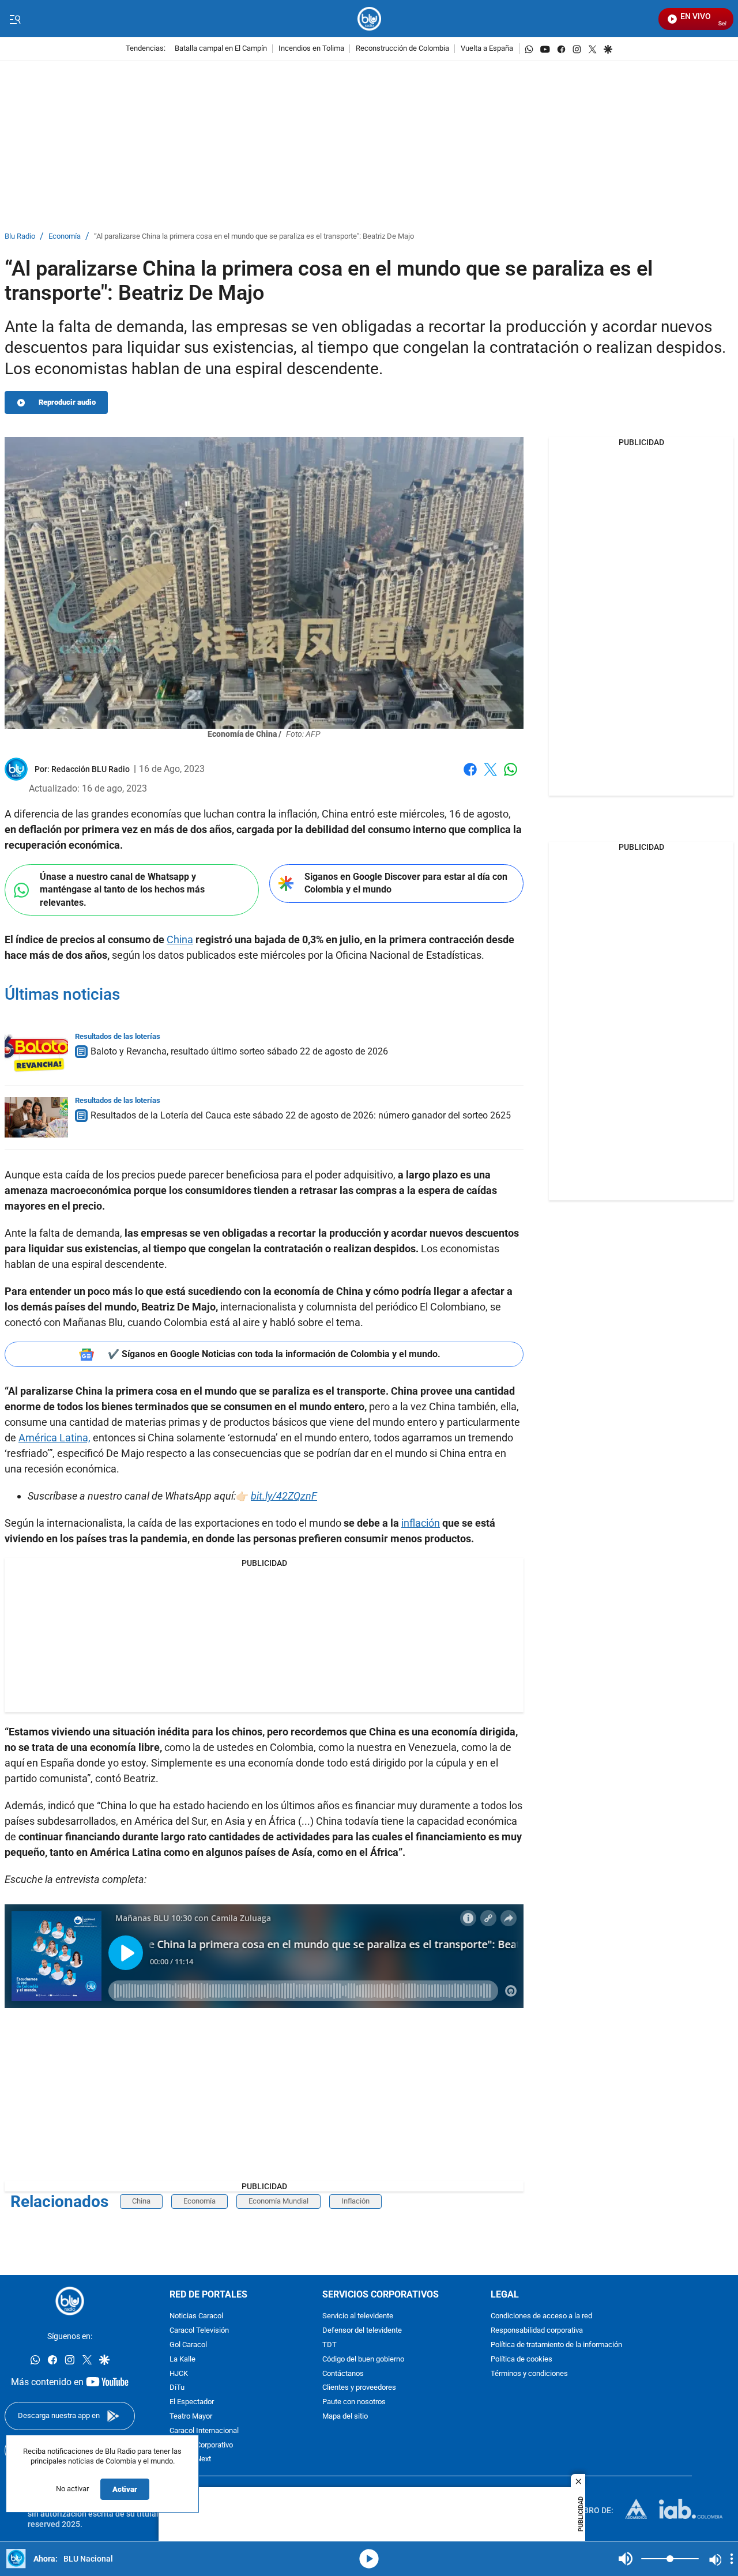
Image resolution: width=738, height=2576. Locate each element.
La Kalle (182, 2360)
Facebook (470, 776)
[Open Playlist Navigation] (732, 2559)
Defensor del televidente (362, 2331)
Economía (65, 237)
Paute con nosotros (354, 2402)
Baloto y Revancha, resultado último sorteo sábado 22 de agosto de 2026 (239, 1051)
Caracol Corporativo (201, 2445)
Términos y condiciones (529, 2374)
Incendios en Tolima (311, 49)
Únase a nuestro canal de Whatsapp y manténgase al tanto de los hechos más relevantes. (122, 890)
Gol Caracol (188, 2345)
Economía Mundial (278, 2201)
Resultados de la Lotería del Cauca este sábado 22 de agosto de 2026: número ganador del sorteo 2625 (301, 1115)
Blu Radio (20, 237)
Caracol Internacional (204, 2431)
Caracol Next (190, 2460)
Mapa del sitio (345, 2417)
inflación (421, 1523)
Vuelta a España (487, 49)
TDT (330, 2345)
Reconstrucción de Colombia (402, 49)
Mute (626, 2559)
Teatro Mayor (191, 2417)
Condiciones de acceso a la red (541, 2317)
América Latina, (54, 1438)
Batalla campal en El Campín (221, 49)
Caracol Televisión (199, 2331)
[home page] (369, 19)
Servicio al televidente (358, 2317)
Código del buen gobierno (363, 2360)
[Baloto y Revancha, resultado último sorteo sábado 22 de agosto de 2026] (36, 1053)
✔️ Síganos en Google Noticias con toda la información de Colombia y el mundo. (274, 1354)
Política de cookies (522, 2360)
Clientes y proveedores (359, 2388)
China (180, 939)
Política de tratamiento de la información (556, 2345)
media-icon (369, 2559)
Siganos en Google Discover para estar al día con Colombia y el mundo (406, 883)
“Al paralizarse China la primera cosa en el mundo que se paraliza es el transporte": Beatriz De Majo (254, 237)
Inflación (355, 2201)
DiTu (177, 2388)
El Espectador (192, 2402)
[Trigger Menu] (15, 19)
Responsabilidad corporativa (537, 2331)
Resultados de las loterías (118, 1036)
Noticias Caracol (196, 2317)
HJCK (179, 2374)
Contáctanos (343, 2374)
